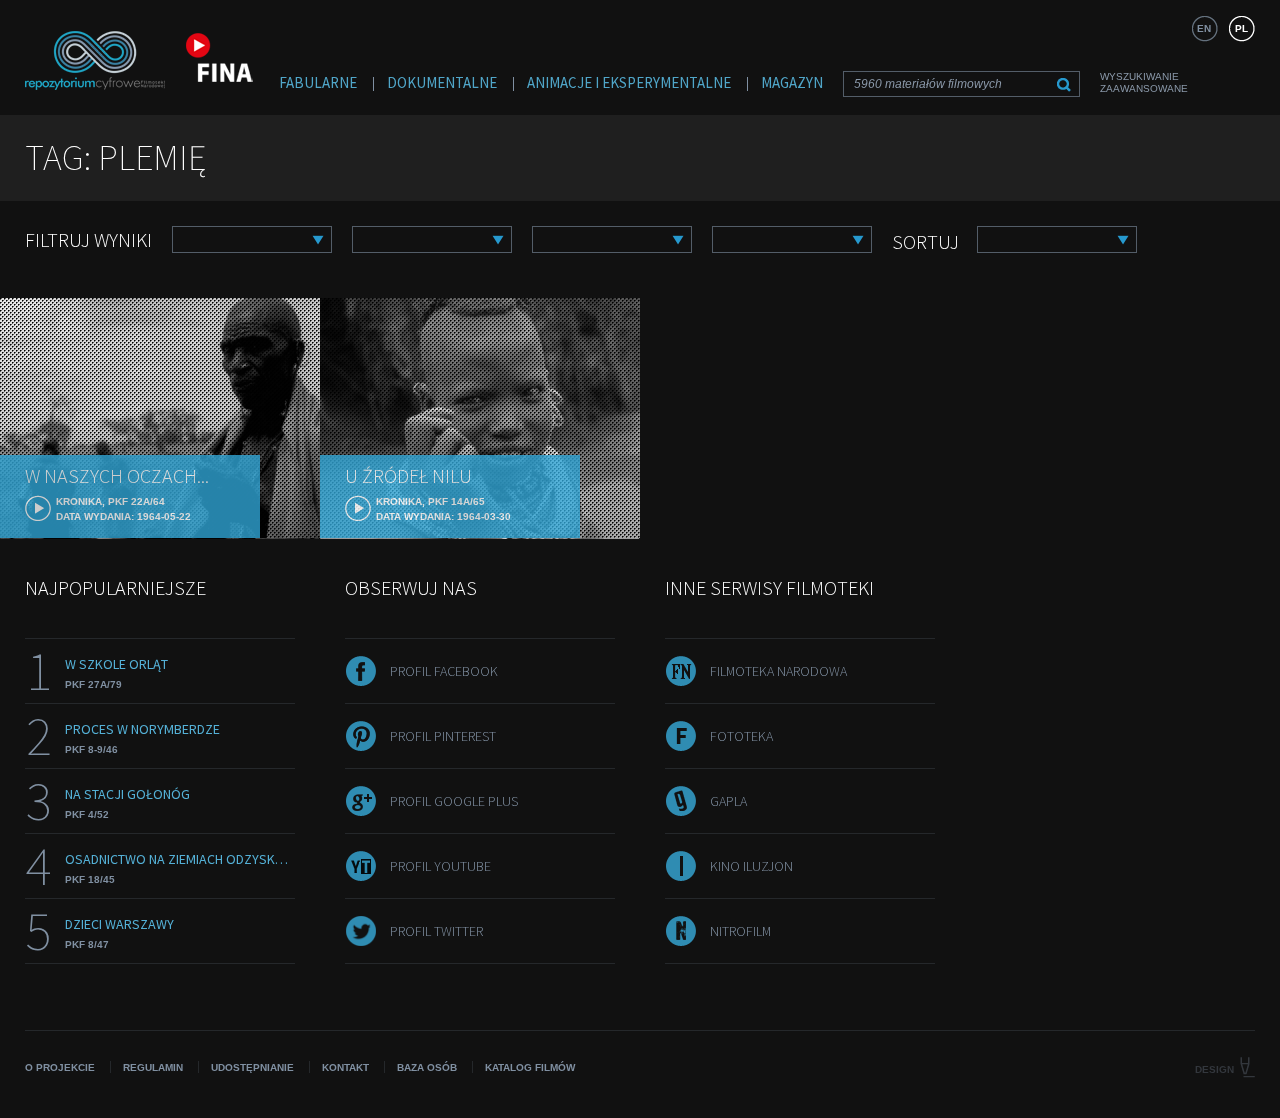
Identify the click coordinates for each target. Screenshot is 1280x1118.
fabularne (318, 82)
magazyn (792, 82)
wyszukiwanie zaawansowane (1144, 82)
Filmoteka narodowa (778, 671)
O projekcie (60, 1067)
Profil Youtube (440, 866)
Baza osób (427, 1067)
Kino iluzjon (751, 866)
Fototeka (741, 736)
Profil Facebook (444, 671)
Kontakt (345, 1067)
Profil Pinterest (443, 736)
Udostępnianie (252, 1067)
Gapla (728, 801)
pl (1241, 28)
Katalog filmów (530, 1067)
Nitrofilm (740, 931)
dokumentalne (442, 82)
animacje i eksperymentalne (629, 82)
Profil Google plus (454, 801)
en (1204, 28)
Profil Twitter (436, 931)
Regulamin (153, 1067)
